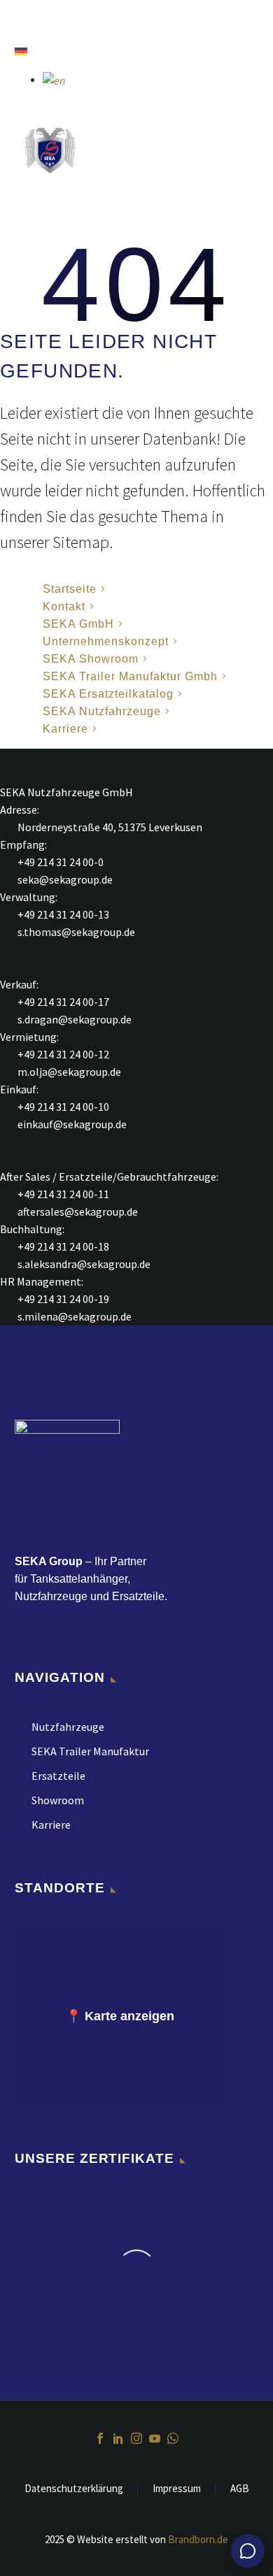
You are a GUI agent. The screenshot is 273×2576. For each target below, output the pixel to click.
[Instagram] (136, 2438)
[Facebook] (100, 2438)
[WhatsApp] (173, 2438)
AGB (240, 2489)
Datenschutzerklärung (74, 2489)
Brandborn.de (198, 2539)
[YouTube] (155, 2438)
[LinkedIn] (118, 2438)
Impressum (177, 2489)
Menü (21, 17)
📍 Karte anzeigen (120, 2016)
